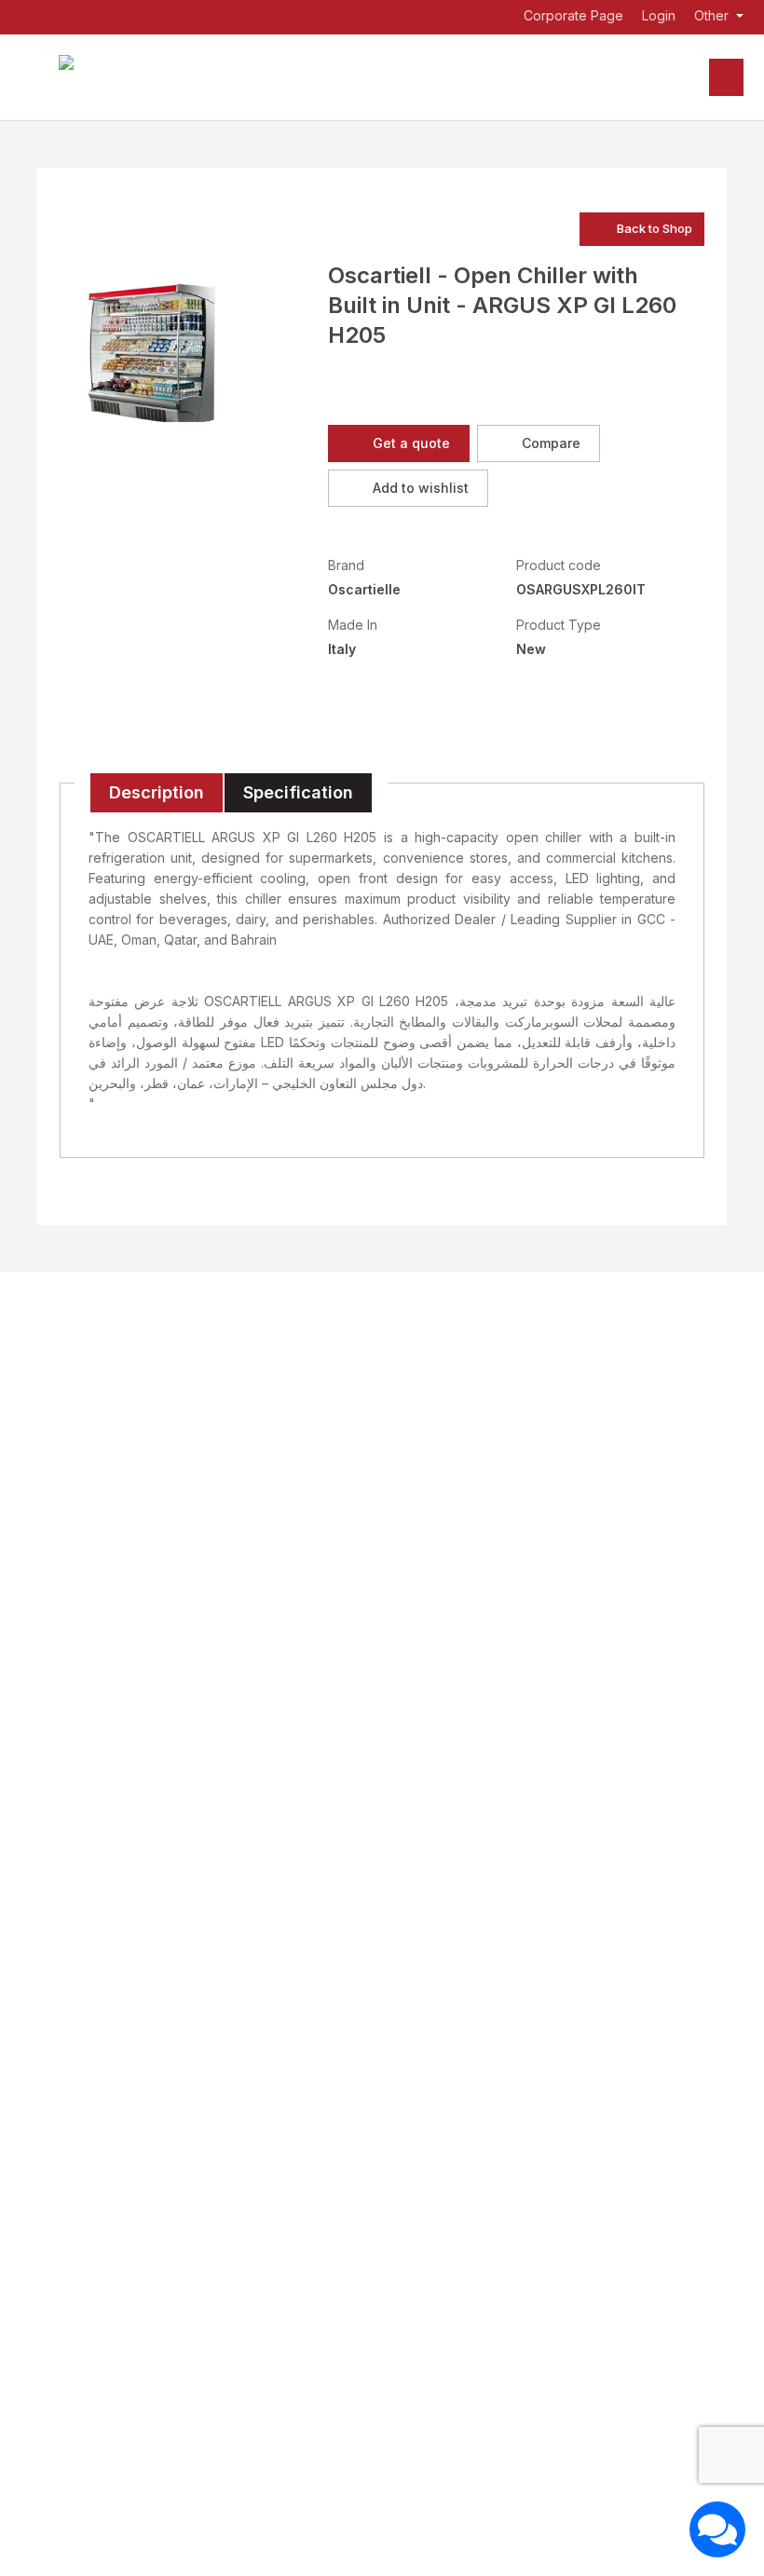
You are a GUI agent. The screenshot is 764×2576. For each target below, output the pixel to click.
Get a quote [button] (411, 443)
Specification (298, 792)
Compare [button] (551, 443)
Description (157, 792)
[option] (156, 357)
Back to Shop (655, 228)
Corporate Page (572, 16)
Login (659, 16)
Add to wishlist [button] (421, 488)
